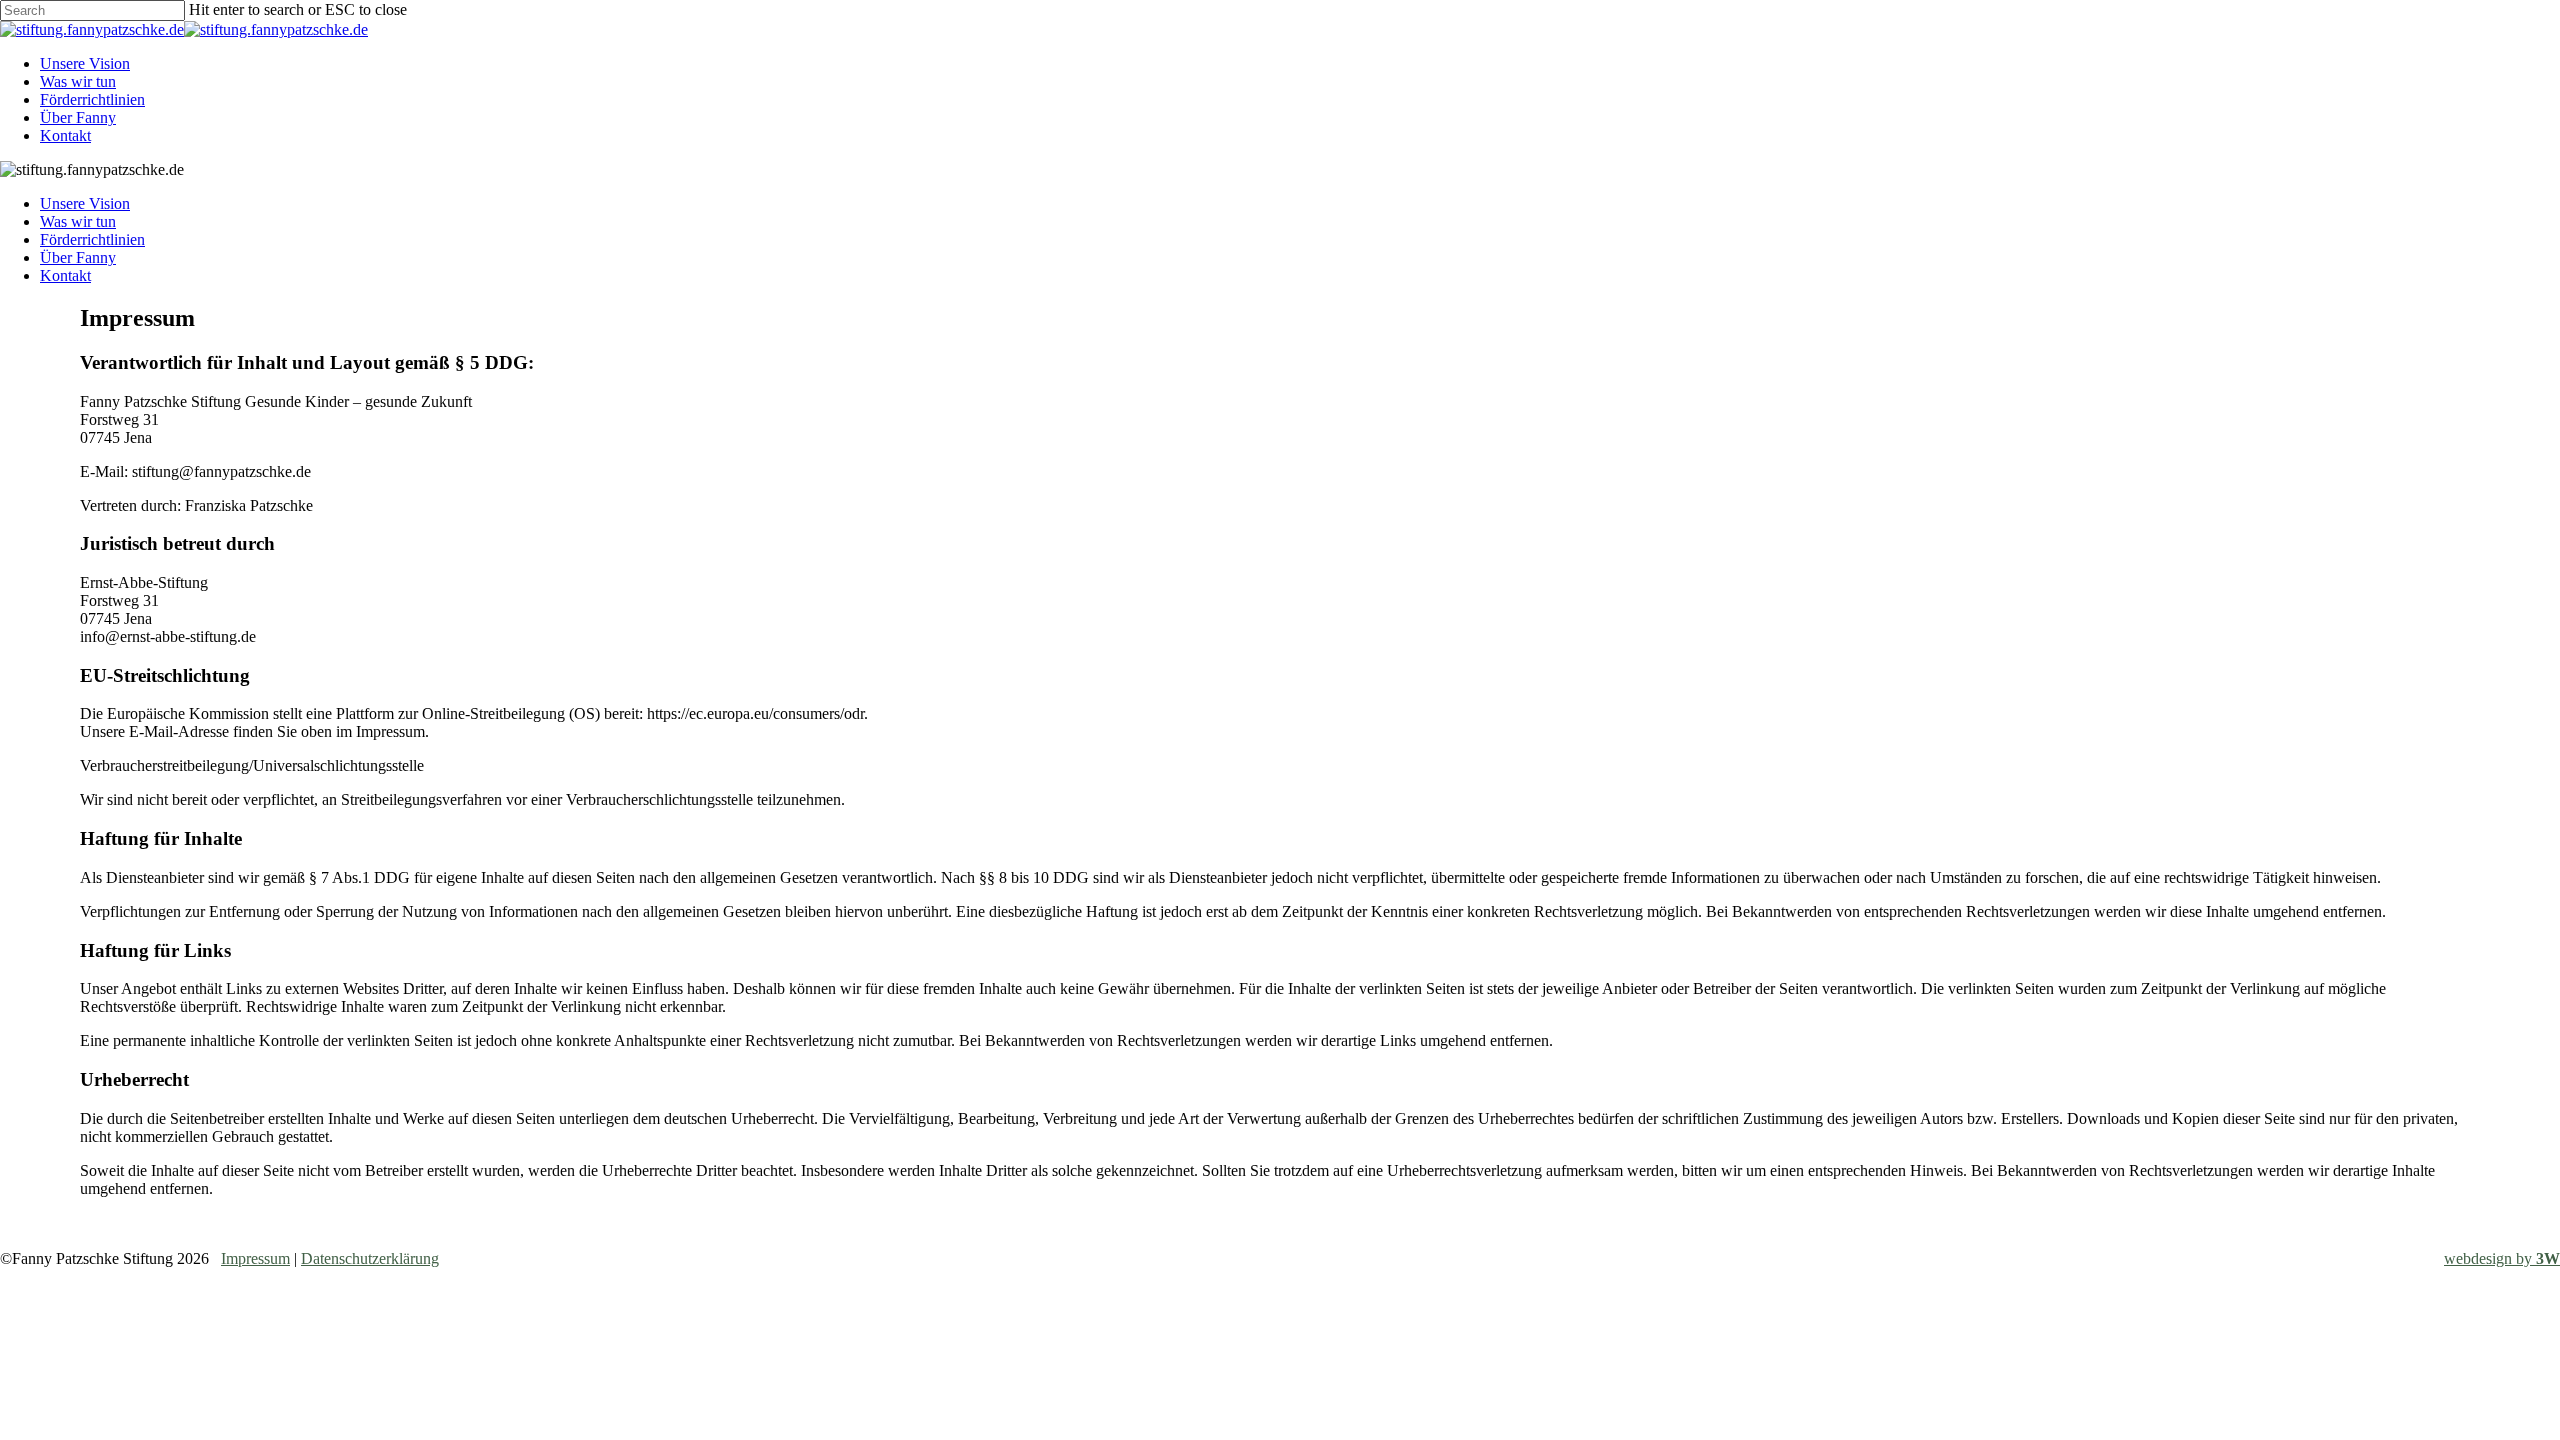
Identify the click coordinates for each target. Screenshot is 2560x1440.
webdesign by (2502, 1258)
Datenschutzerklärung (370, 1258)
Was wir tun (78, 221)
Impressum (255, 1258)
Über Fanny (78, 257)
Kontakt (65, 275)
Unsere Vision (85, 203)
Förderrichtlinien (92, 239)
